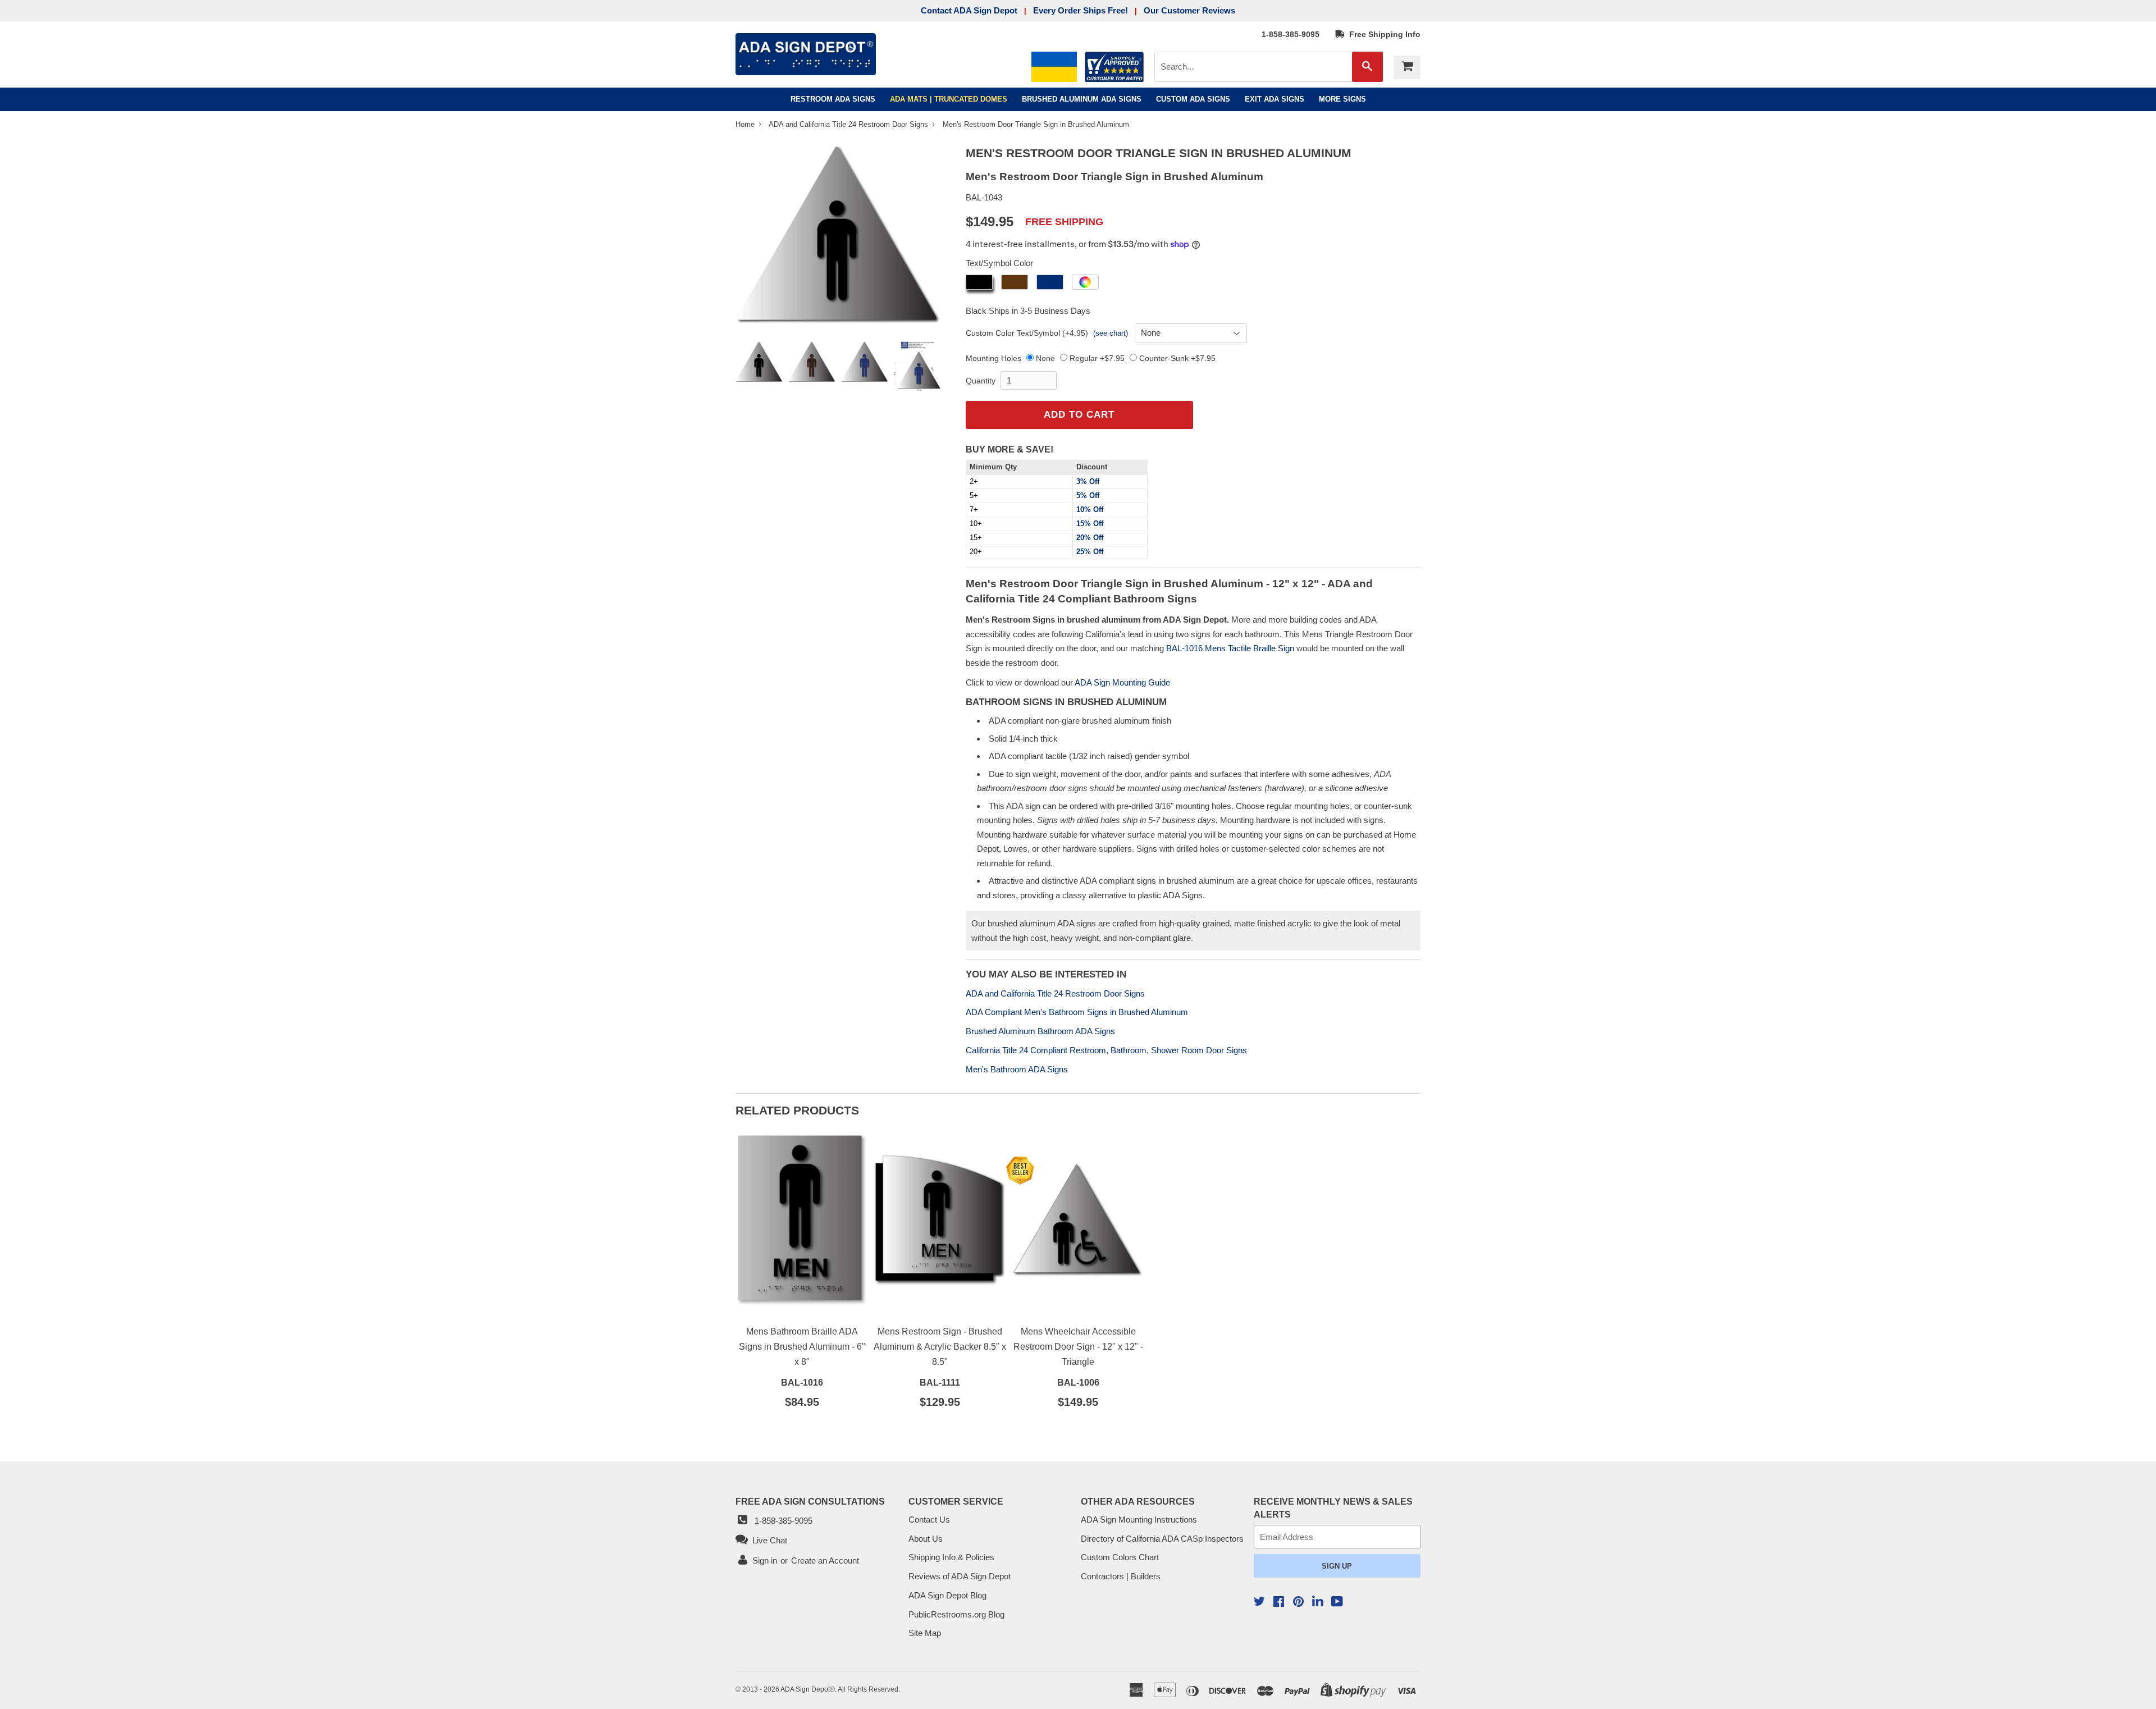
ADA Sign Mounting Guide (1122, 682)
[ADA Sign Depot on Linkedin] (1318, 1603)
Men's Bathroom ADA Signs (1017, 1069)
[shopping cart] (1407, 67)
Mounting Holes (994, 358)
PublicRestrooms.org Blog (956, 1614)
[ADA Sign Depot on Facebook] (1279, 1603)
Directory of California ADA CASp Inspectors (1162, 1539)
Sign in (765, 1561)
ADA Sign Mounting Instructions (1139, 1520)
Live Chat (768, 1540)
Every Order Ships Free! (1081, 10)
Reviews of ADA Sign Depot (960, 1576)
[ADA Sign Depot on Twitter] (1259, 1603)
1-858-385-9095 (1291, 34)
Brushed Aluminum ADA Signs (1082, 99)
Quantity (981, 381)
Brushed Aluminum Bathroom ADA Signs (1040, 1031)
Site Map (925, 1633)
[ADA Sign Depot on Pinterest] (1298, 1603)
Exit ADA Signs (1275, 99)
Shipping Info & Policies (951, 1557)
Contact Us (929, 1520)
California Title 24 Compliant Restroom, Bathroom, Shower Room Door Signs (1106, 1050)
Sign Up (1337, 1566)
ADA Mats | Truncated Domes (949, 99)
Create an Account (825, 1561)
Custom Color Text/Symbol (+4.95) (1027, 333)
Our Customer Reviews (1189, 10)
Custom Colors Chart (1120, 1557)
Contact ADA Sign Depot (969, 10)
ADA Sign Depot (805, 1689)
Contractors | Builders (1121, 1576)
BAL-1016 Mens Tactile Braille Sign (1230, 648)
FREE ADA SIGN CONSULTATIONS (810, 1501)
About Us (926, 1539)
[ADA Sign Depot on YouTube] (1337, 1603)
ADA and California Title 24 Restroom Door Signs (849, 124)
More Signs (1342, 99)
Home (746, 124)
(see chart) (1111, 333)
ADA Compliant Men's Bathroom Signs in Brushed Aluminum (1077, 1012)
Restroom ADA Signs (833, 99)
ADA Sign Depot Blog (947, 1595)
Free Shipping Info (1383, 34)
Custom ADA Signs (1193, 99)
